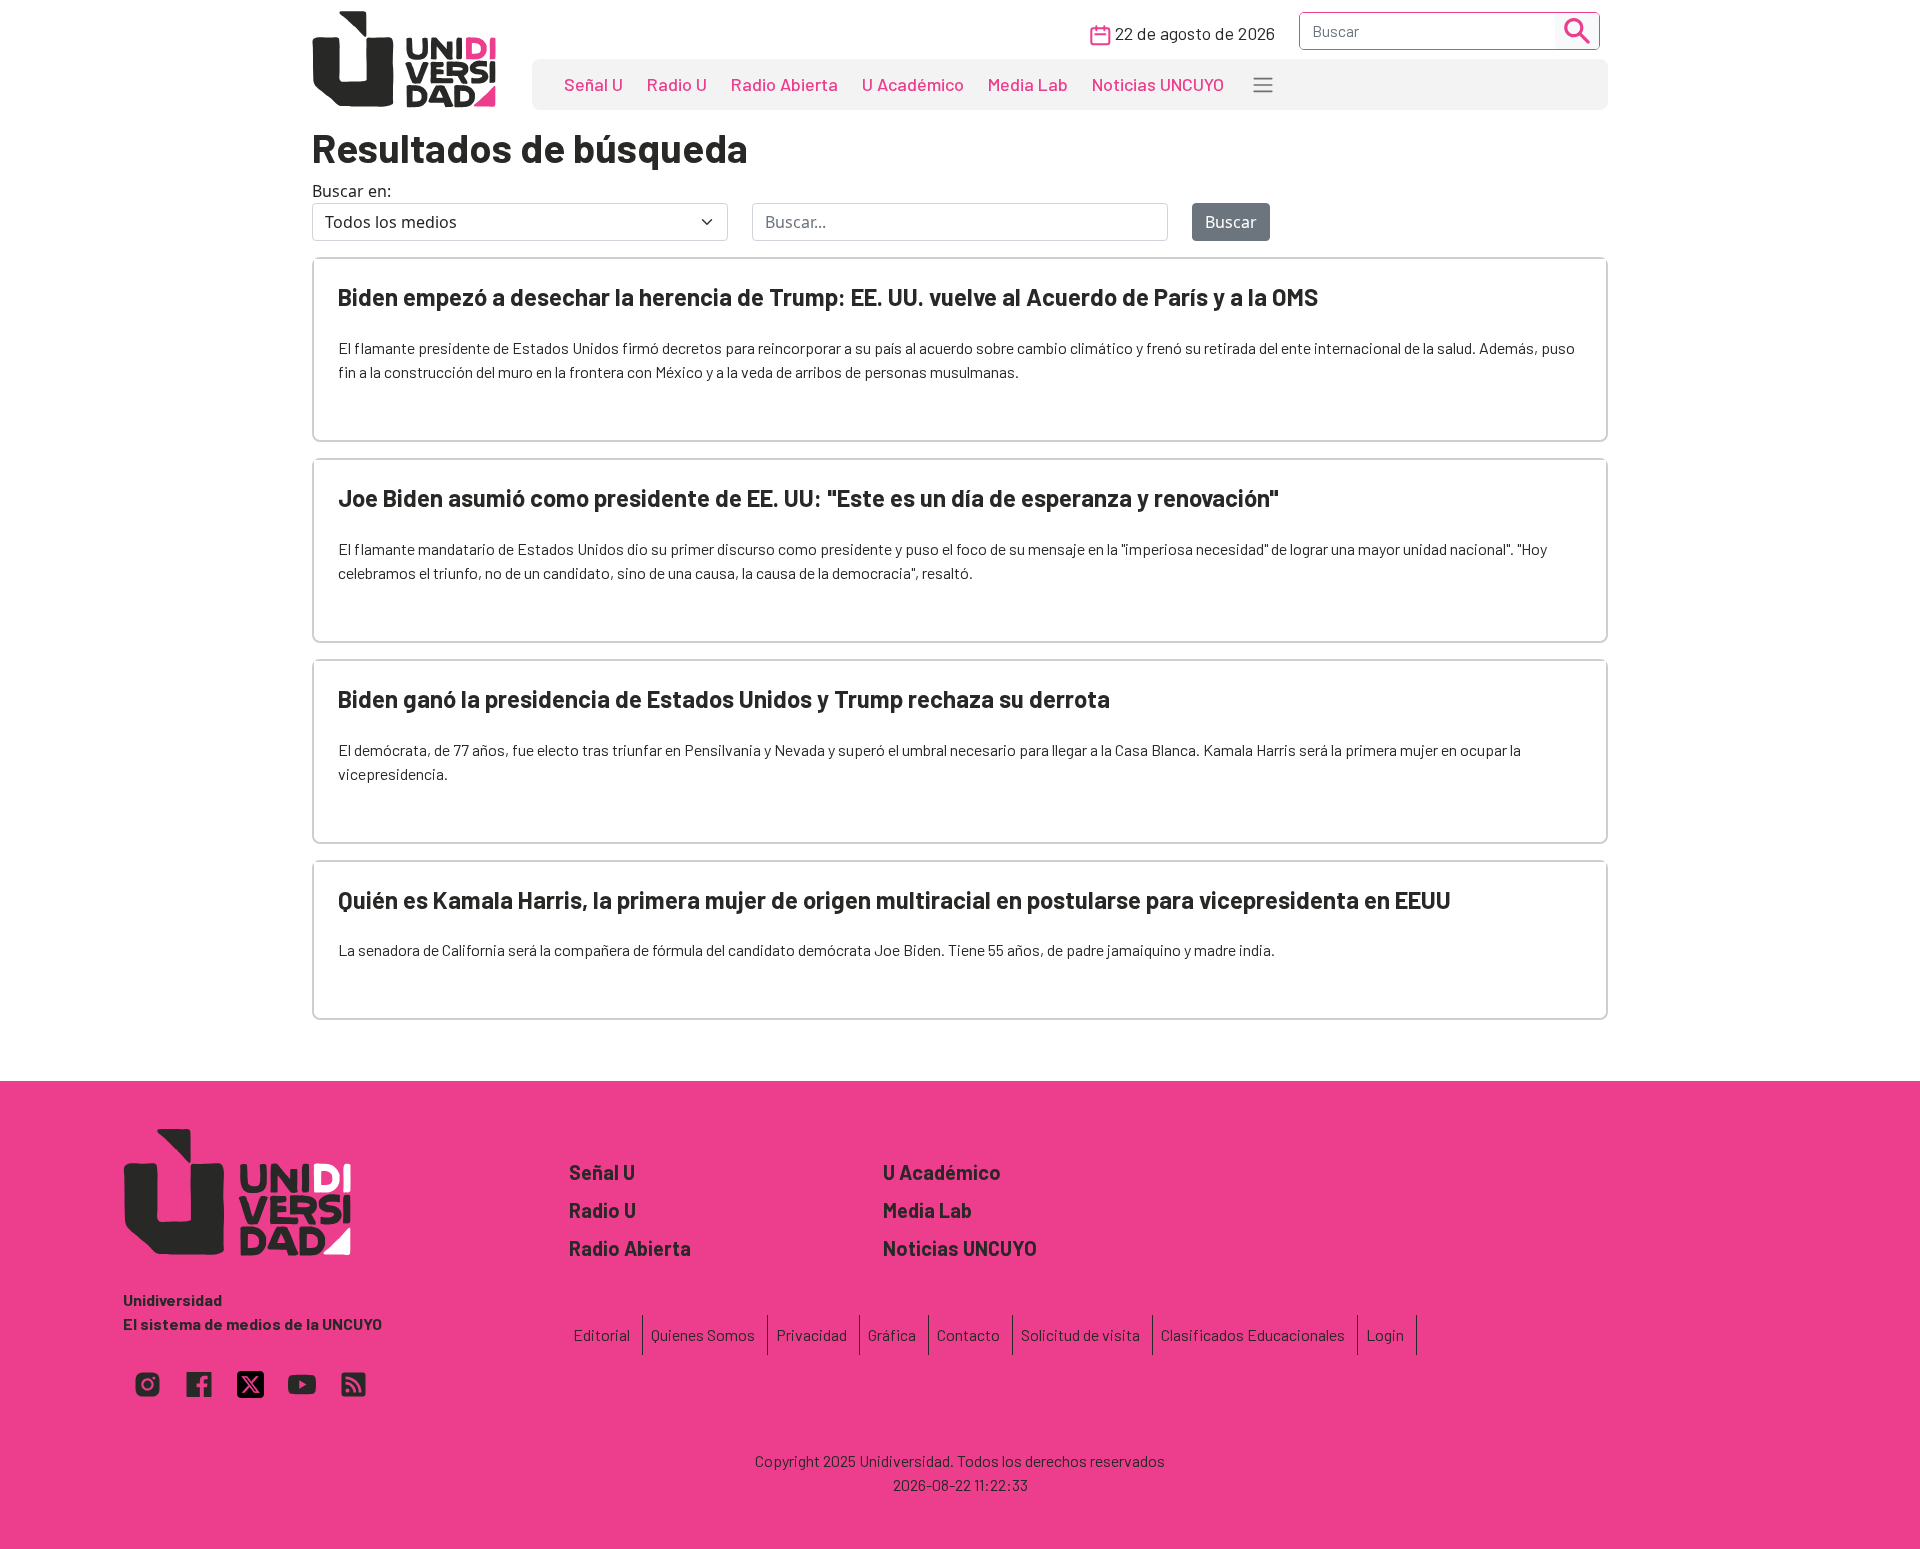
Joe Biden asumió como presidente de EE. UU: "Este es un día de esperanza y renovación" (808, 497)
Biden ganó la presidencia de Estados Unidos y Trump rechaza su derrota (724, 698)
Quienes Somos (703, 1334)
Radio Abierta (784, 84)
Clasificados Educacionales (1253, 1334)
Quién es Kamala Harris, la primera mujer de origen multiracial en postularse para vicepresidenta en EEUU (894, 899)
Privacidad (811, 1334)
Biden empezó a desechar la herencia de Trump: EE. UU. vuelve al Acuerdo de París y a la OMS (828, 296)
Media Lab (1028, 84)
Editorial (601, 1334)
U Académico (913, 84)
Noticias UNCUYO (1158, 84)
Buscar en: (351, 191)
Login (1385, 1334)
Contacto (968, 1334)
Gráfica (892, 1334)
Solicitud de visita (1080, 1334)
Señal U (593, 84)
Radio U (677, 84)
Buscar (1231, 222)
